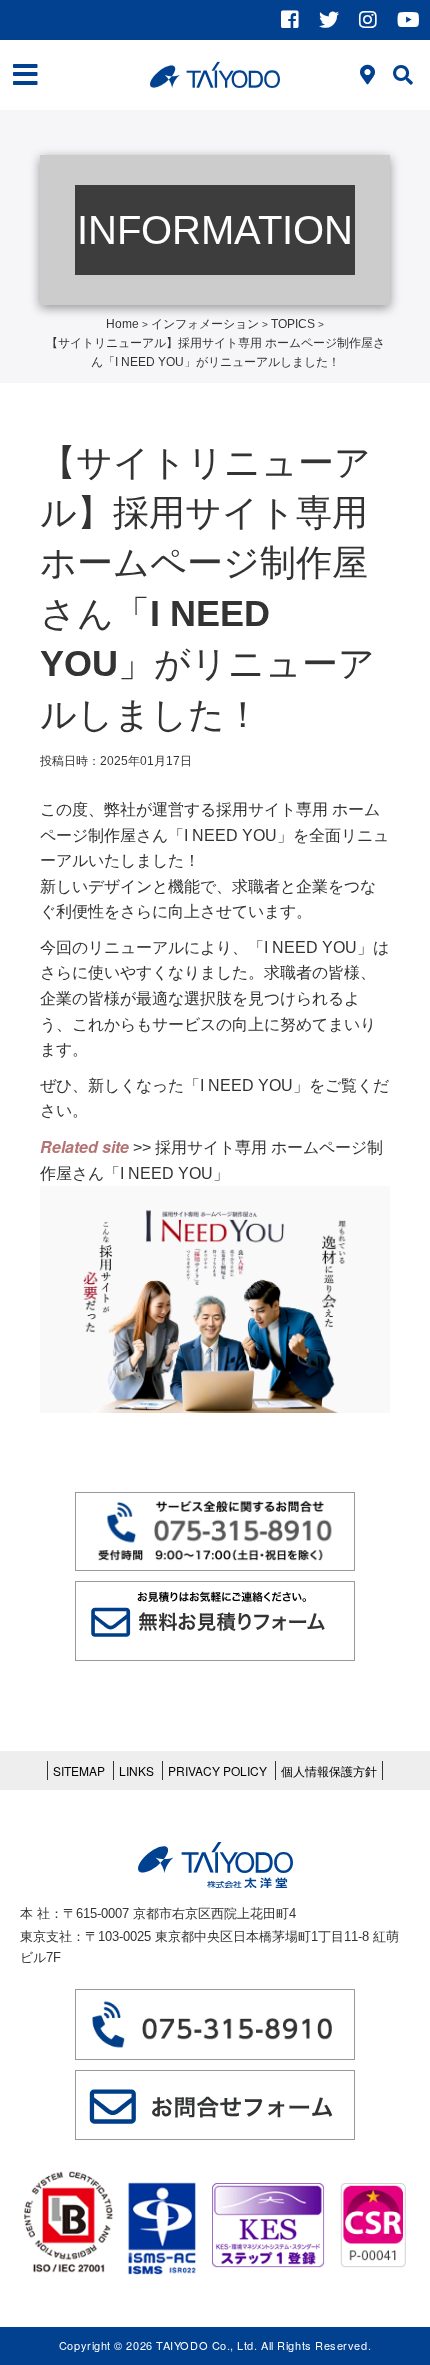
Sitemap (79, 1770)
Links (136, 1770)
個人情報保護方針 (329, 1770)
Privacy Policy (217, 1770)
